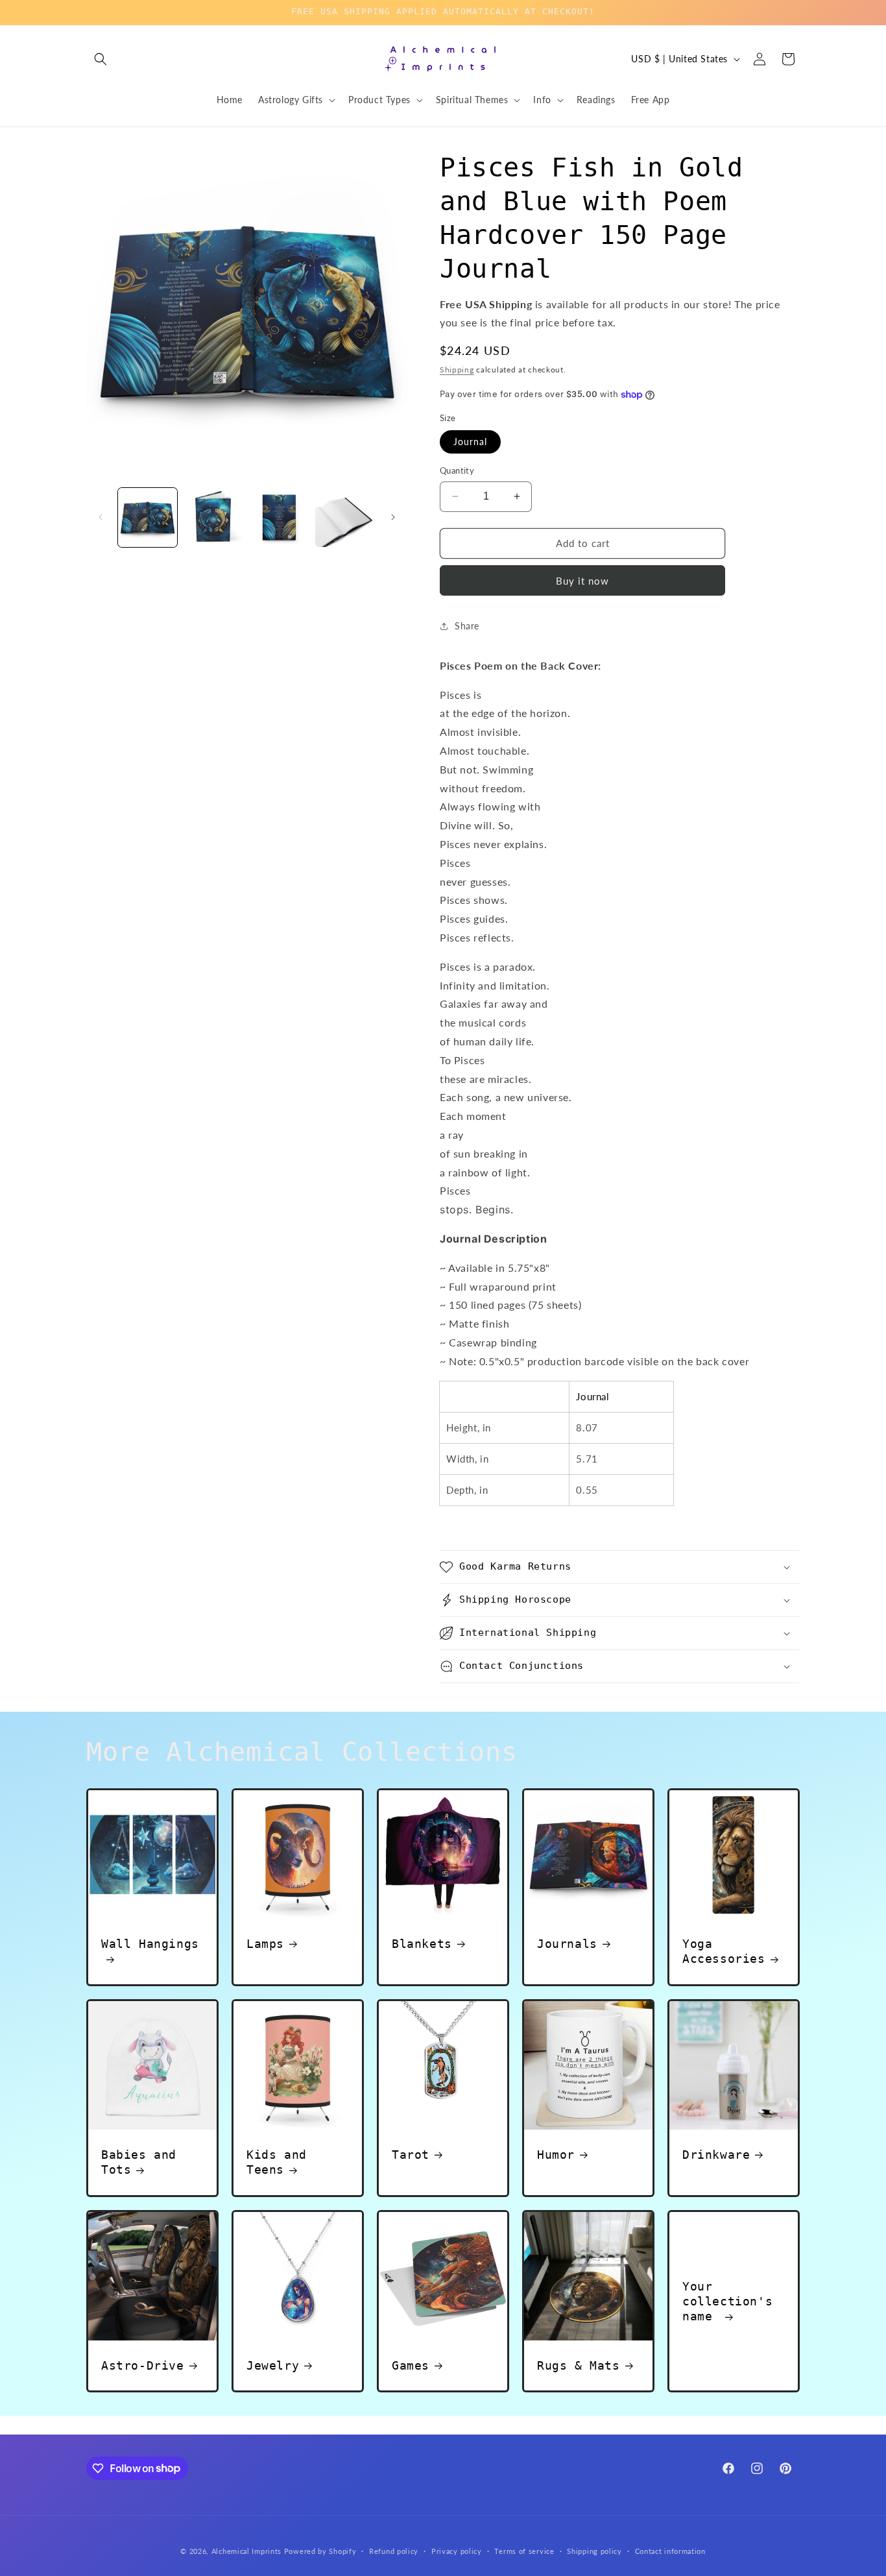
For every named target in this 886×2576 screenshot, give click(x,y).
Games (411, 2365)
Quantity (457, 470)
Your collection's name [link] (727, 2301)
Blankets (422, 1944)
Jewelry (273, 2365)
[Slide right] (393, 517)
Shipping (457, 370)
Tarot (411, 2155)
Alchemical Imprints (246, 2551)
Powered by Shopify (320, 2551)
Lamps (265, 1944)
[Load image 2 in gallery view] (213, 517)
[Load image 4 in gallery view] (345, 517)
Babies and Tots (139, 2162)
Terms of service (524, 2550)
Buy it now (582, 581)
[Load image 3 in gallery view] (279, 517)
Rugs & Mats (579, 2365)
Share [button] (467, 626)
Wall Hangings (150, 1944)
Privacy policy (457, 2550)
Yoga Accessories (724, 1951)
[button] (101, 59)
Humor (556, 2155)
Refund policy (394, 2550)
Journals (567, 1944)
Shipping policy (594, 2550)
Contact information (670, 2550)
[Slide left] (101, 517)
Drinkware (716, 2155)
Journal (470, 442)
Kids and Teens (277, 2162)
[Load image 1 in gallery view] (148, 517)
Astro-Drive (143, 2365)
